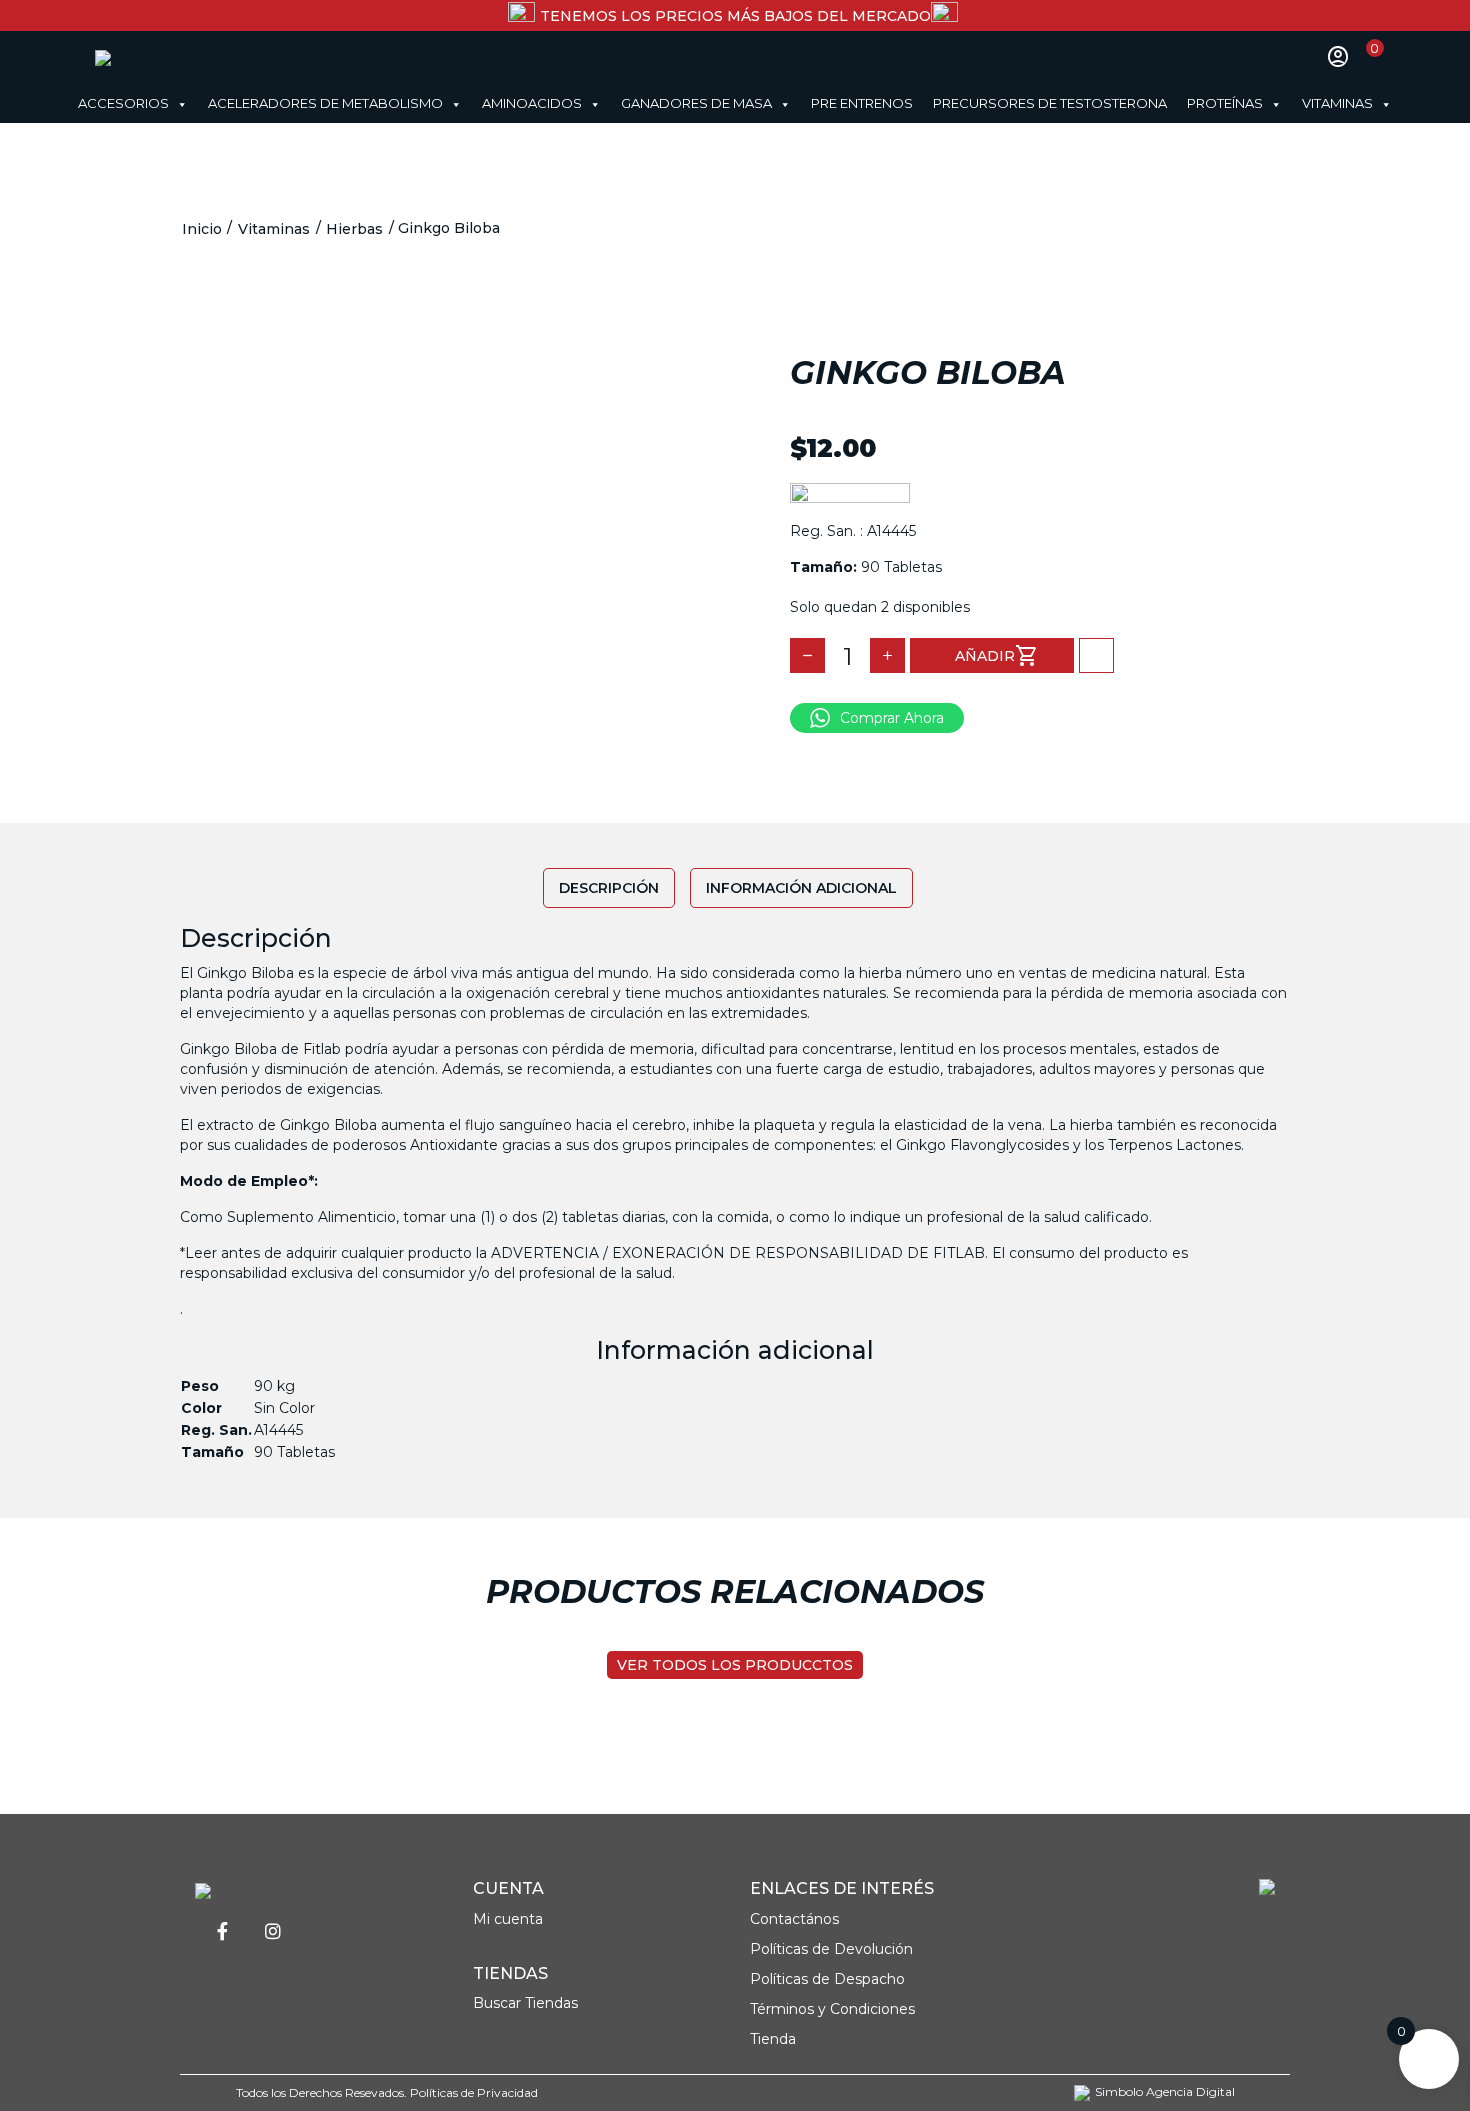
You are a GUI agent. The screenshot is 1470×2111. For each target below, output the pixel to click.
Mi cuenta (508, 1919)
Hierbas (354, 229)
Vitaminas (1337, 103)
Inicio (202, 229)
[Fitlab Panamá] (162, 57)
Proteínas (1225, 103)
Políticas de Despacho (827, 1979)
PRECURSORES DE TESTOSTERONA (1050, 103)
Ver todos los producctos (735, 1665)
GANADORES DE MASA (696, 103)
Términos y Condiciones (832, 2009)
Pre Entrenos (862, 103)
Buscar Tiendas (525, 2003)
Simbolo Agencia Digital (1165, 2092)
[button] (1096, 655)
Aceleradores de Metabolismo (325, 103)
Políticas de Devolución (831, 1949)
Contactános (794, 1919)
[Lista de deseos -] (1306, 57)
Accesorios (123, 103)
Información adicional (801, 888)
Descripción (609, 888)
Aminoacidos (532, 103)
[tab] (609, 888)
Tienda (773, 2039)
